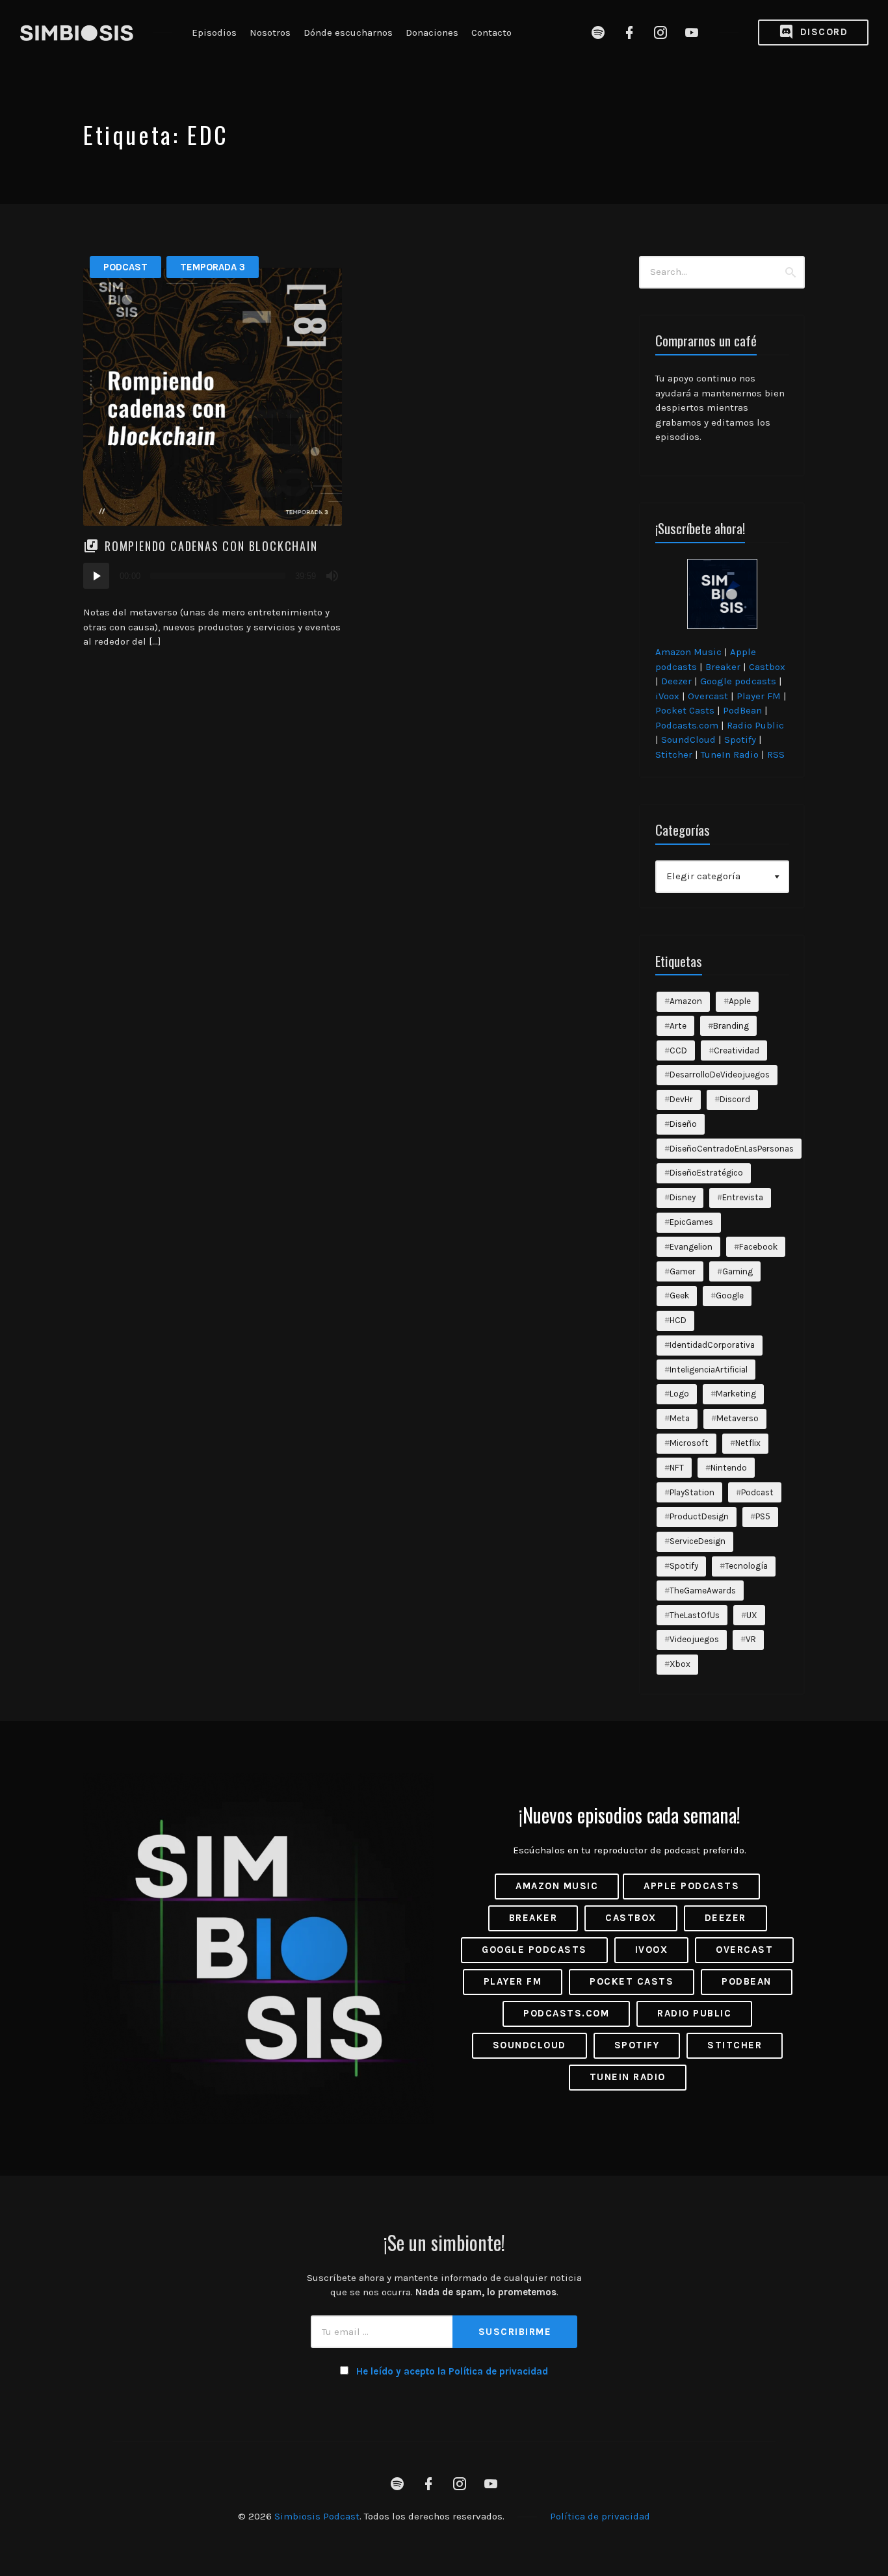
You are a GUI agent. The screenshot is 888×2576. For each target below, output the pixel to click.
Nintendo (729, 1468)
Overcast (708, 696)
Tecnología (746, 1566)
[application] (213, 576)
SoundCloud (688, 740)
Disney (683, 1197)
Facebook (758, 1247)
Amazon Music (688, 652)
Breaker (723, 667)
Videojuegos (694, 1639)
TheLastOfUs (695, 1615)
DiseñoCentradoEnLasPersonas (732, 1149)
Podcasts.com (687, 725)
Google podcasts (738, 681)
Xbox (680, 1664)
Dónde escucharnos (348, 32)
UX (752, 1615)
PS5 (763, 1516)
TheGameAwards (703, 1591)
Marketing (736, 1394)
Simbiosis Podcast (317, 2516)
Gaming (738, 1271)
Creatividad (737, 1050)
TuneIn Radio (730, 754)
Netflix (748, 1443)
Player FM (759, 696)
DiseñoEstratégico (706, 1173)
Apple (740, 1001)
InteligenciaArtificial (709, 1370)
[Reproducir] (96, 576)
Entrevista (743, 1197)
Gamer (683, 1271)
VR (751, 1639)
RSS (776, 754)
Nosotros (270, 32)
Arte (678, 1026)
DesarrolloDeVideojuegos (720, 1075)
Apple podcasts (691, 1886)
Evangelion (691, 1247)
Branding (731, 1026)
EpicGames (691, 1222)
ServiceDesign (698, 1541)
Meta (680, 1418)
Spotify (740, 740)
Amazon (686, 1001)
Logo (679, 1394)
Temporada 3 (213, 267)
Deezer (676, 681)
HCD (678, 1320)
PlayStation (692, 1492)
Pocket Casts (685, 710)
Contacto (491, 32)
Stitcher (674, 754)
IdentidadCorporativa (712, 1345)
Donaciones (432, 32)
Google (730, 1295)
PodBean (742, 710)
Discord (822, 32)
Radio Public (755, 725)
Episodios (214, 32)
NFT (677, 1468)
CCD (678, 1050)
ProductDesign (699, 1516)
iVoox (667, 696)
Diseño (683, 1124)
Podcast (125, 267)
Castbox (767, 667)
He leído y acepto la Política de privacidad (452, 2371)
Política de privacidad (600, 2516)
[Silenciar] (332, 576)
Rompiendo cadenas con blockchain (211, 546)
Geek (679, 1295)
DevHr (681, 1099)
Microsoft (689, 1443)
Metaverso (738, 1418)
